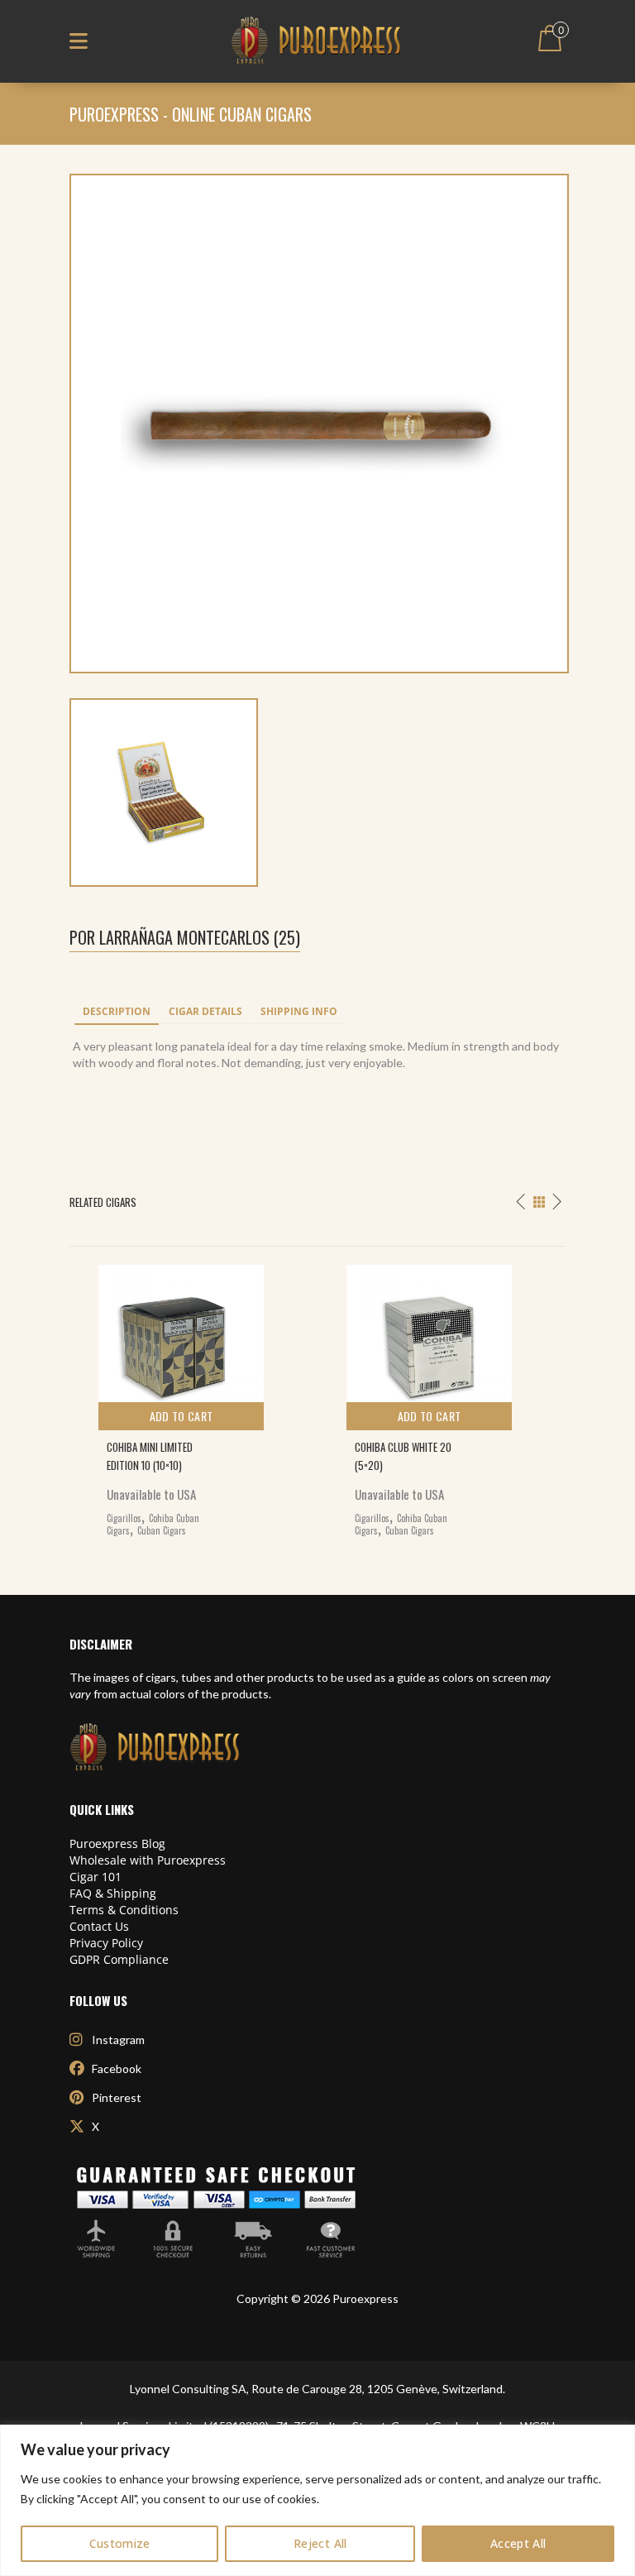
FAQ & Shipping (113, 1893)
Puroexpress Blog (117, 1843)
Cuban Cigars (162, 1530)
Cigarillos (124, 1518)
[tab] (117, 1013)
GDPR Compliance (119, 1959)
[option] (193, 1397)
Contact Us (99, 1926)
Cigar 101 (95, 1877)
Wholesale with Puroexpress (148, 1860)
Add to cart (181, 1416)
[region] (317, 2500)
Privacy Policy (106, 1943)
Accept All (518, 2543)
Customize (120, 2543)
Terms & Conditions (124, 1910)
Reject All (320, 2543)
